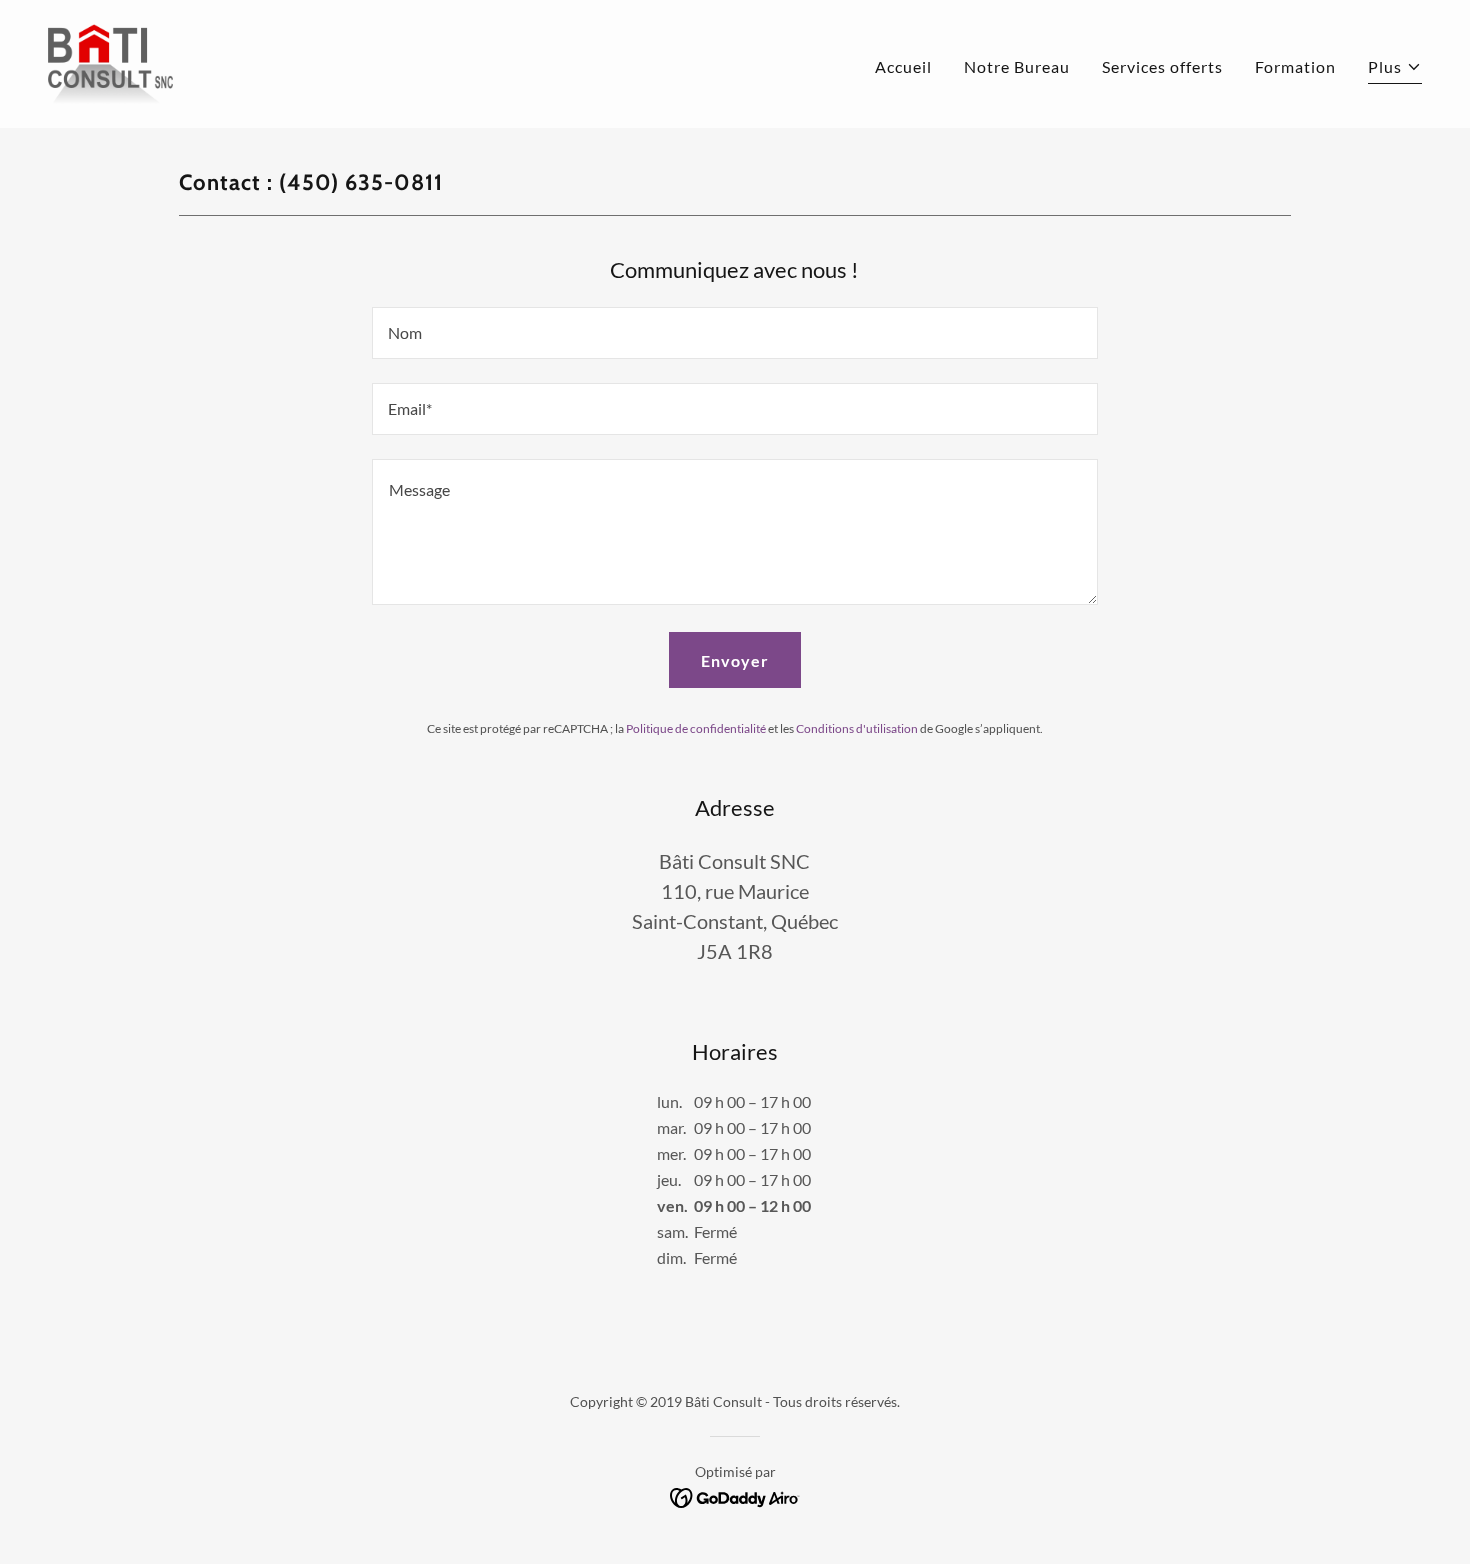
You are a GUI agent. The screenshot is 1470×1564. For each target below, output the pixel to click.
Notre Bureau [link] (1017, 66)
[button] (1395, 69)
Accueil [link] (903, 66)
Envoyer (735, 660)
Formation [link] (1295, 66)
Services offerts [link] (1162, 66)
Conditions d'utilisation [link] (857, 728)
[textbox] (734, 333)
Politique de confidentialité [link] (696, 728)
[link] (110, 61)
